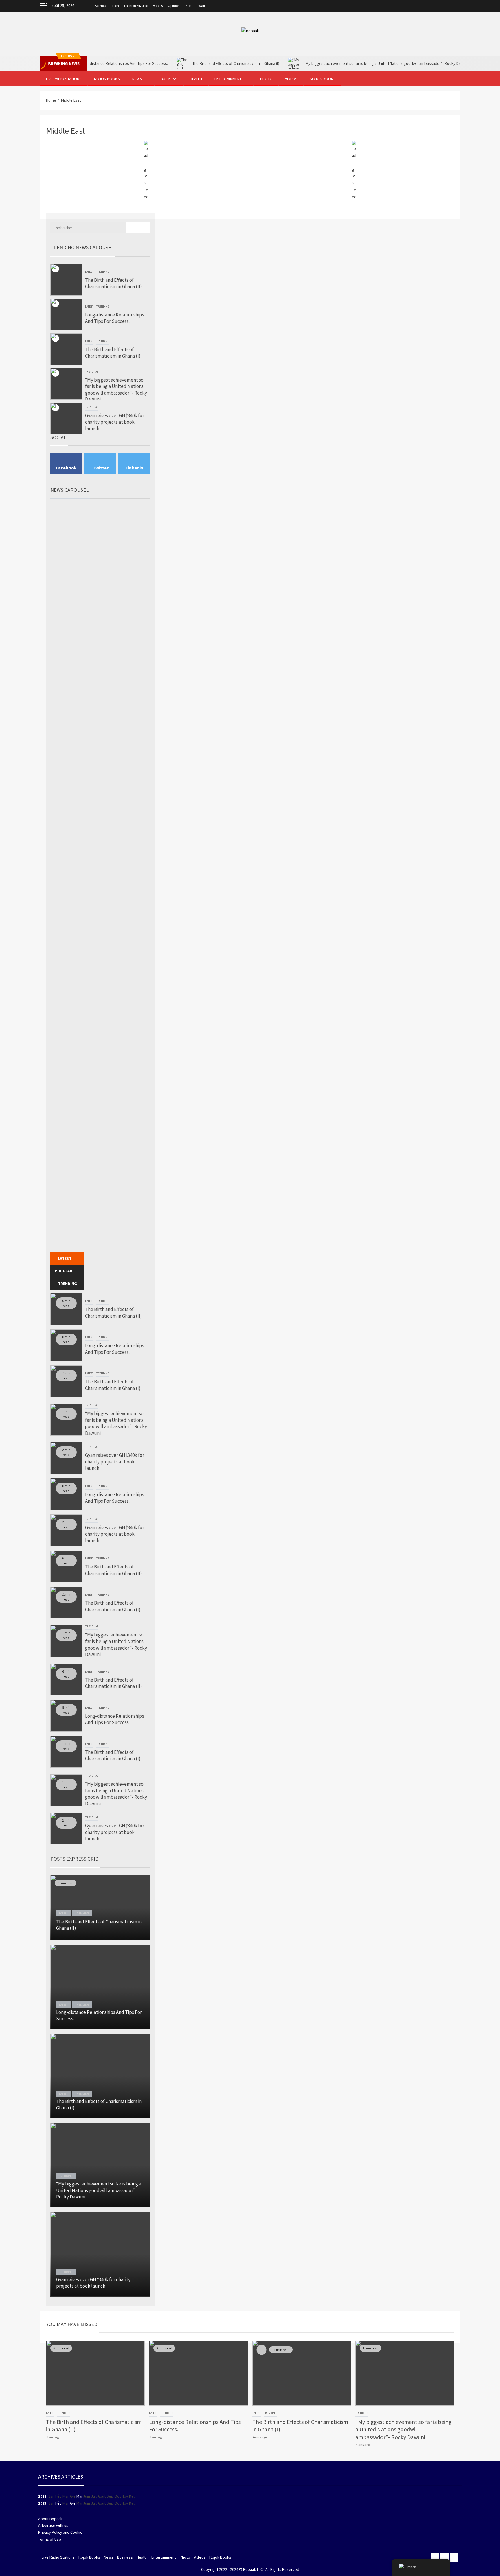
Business (169, 79)
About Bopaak (50, 2519)
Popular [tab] (64, 1271)
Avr (73, 2503)
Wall (202, 6)
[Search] (455, 79)
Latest (89, 272)
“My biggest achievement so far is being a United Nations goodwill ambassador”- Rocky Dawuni (341, 63)
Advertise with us (53, 2525)
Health (196, 79)
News (137, 79)
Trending (103, 272)
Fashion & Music (136, 6)
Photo (189, 6)
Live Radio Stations (64, 79)
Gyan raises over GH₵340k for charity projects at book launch (115, 422)
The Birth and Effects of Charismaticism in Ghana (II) (114, 283)
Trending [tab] (67, 1284)
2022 (42, 2496)
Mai (79, 2496)
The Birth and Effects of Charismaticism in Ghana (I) (191, 63)
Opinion (174, 6)
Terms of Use (50, 2539)
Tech (115, 6)
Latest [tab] (65, 1258)
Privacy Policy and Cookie (60, 2532)
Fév (58, 2503)
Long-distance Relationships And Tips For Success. (115, 318)
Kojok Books (107, 79)
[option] (101, 280)
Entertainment (228, 79)
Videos (158, 6)
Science (101, 6)
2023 (42, 2503)
